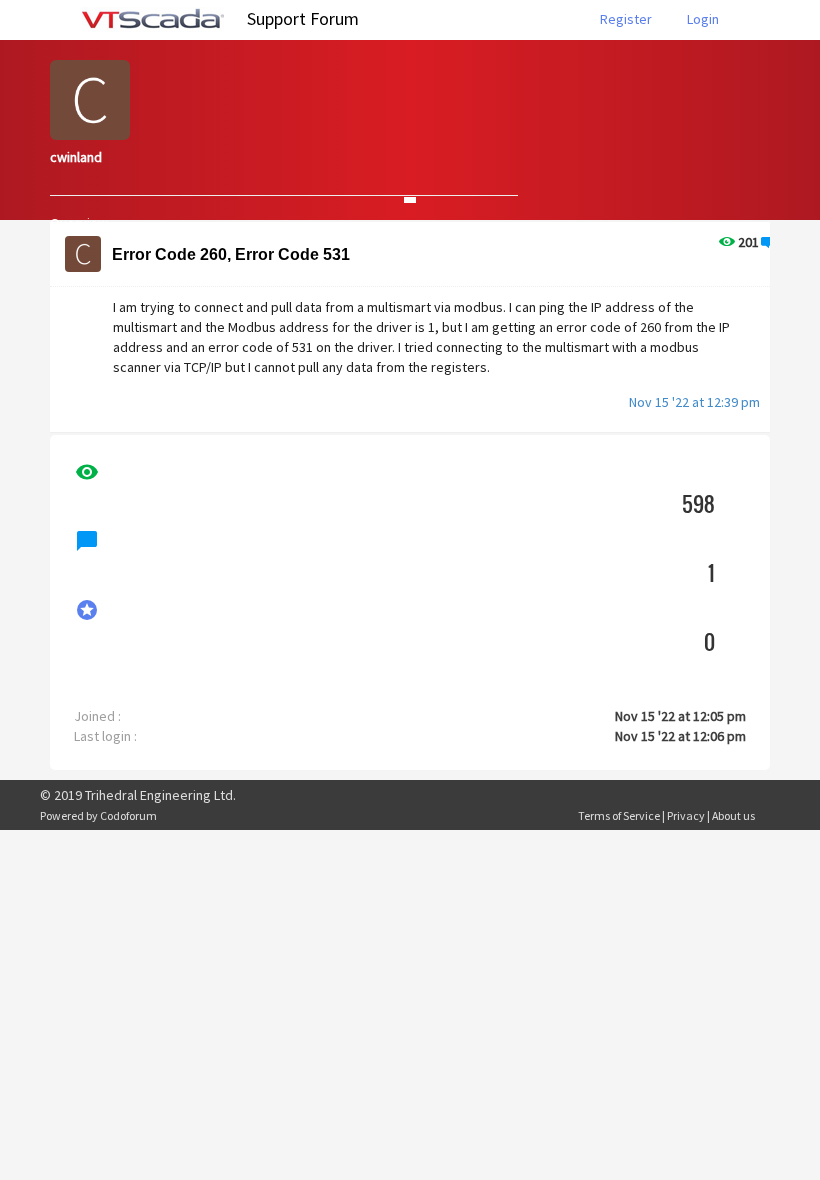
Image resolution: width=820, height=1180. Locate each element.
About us (733, 815)
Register (626, 19)
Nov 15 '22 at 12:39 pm (694, 402)
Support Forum (303, 18)
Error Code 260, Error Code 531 (231, 254)
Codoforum (128, 815)
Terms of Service (619, 815)
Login (703, 19)
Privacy (686, 815)
